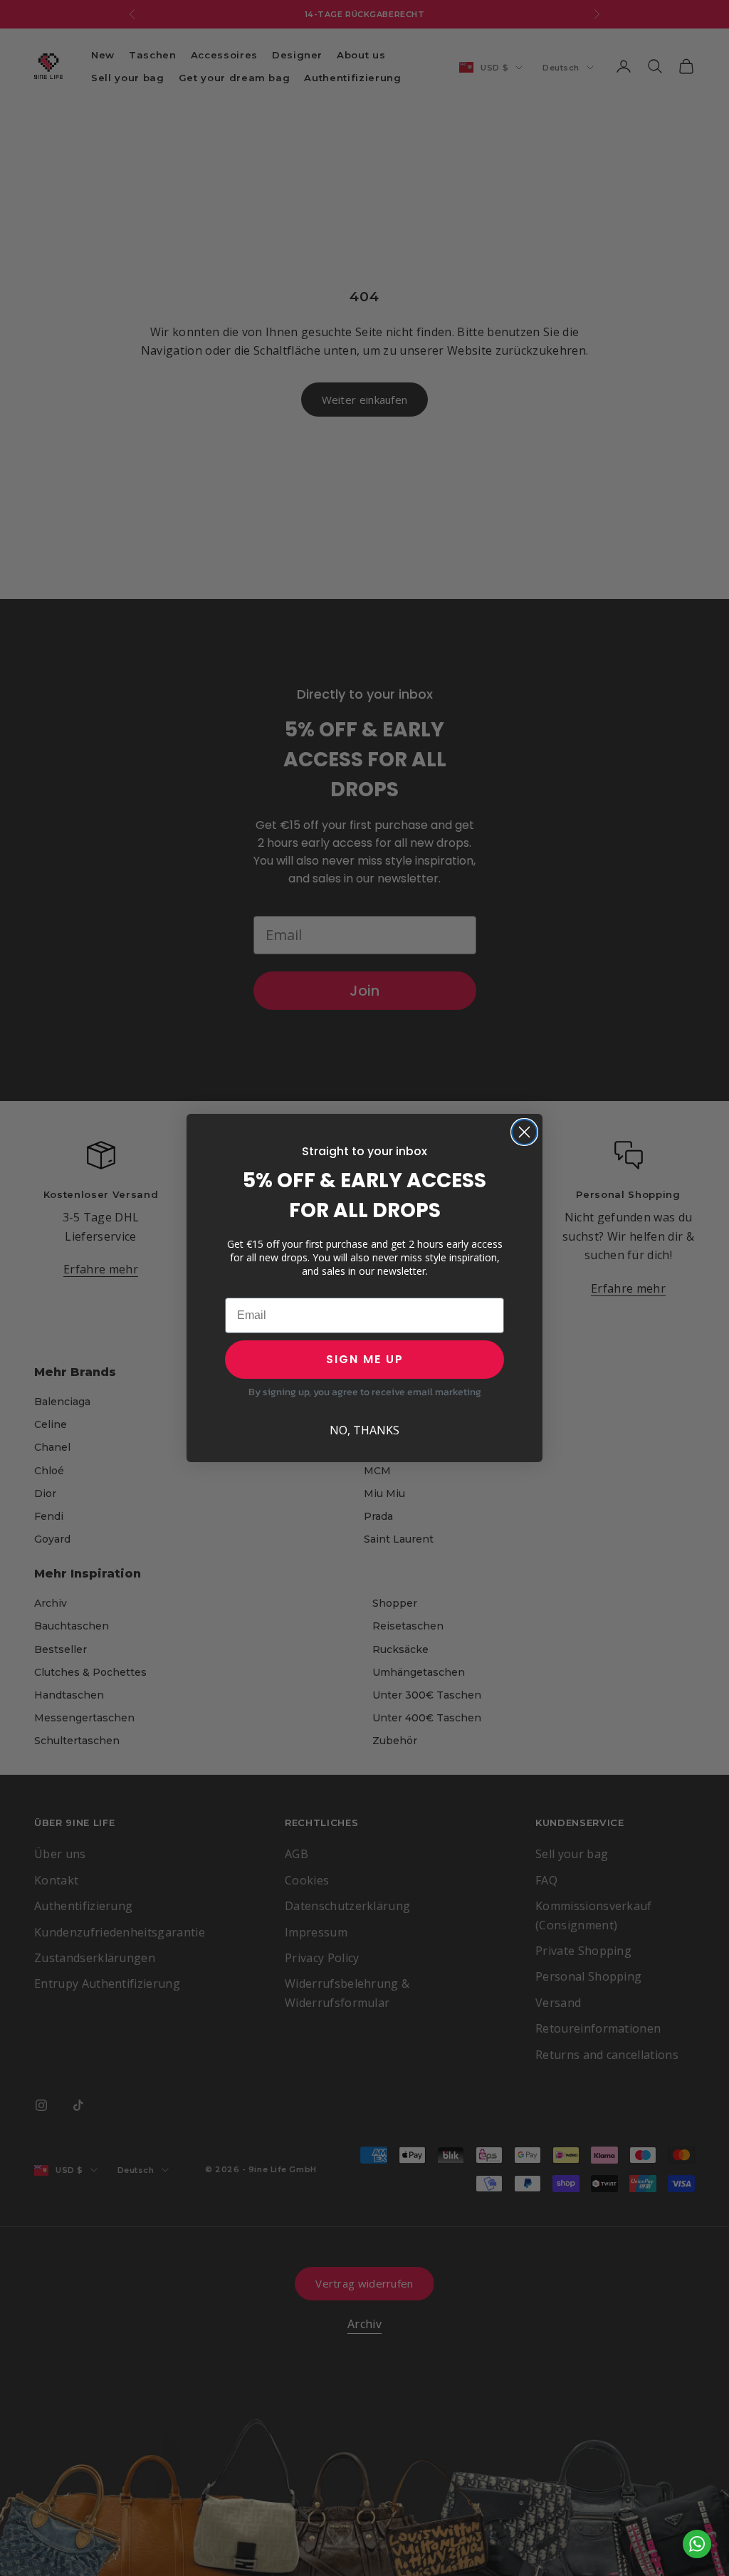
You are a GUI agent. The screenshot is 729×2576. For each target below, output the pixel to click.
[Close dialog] (524, 1132)
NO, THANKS (364, 1430)
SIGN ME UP (365, 1359)
